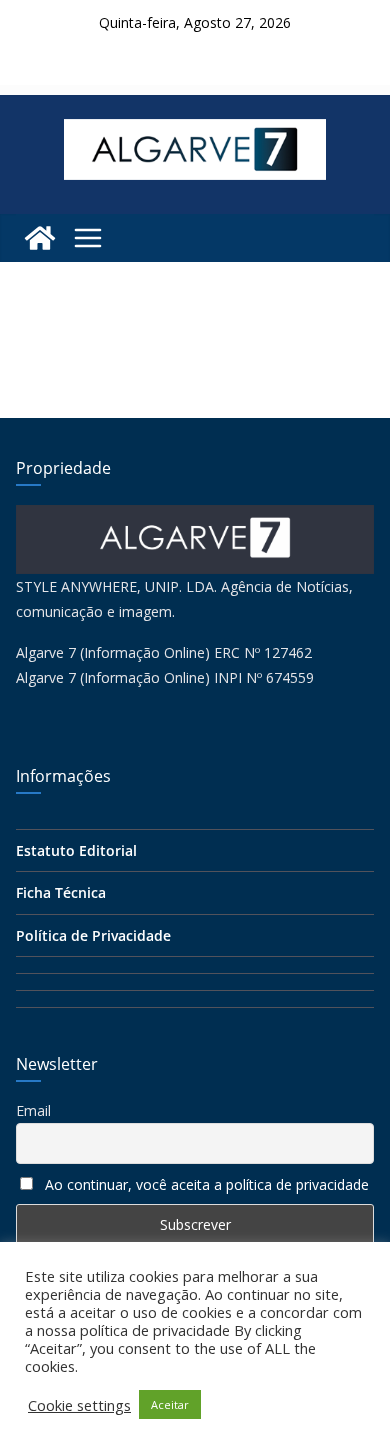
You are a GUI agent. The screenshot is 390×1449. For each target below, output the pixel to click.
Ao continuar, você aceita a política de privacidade (207, 1184)
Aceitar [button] (170, 1404)
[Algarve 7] (40, 238)
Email (33, 1110)
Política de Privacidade (93, 935)
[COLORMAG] (195, 517)
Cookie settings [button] (79, 1405)
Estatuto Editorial (76, 850)
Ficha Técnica (61, 892)
